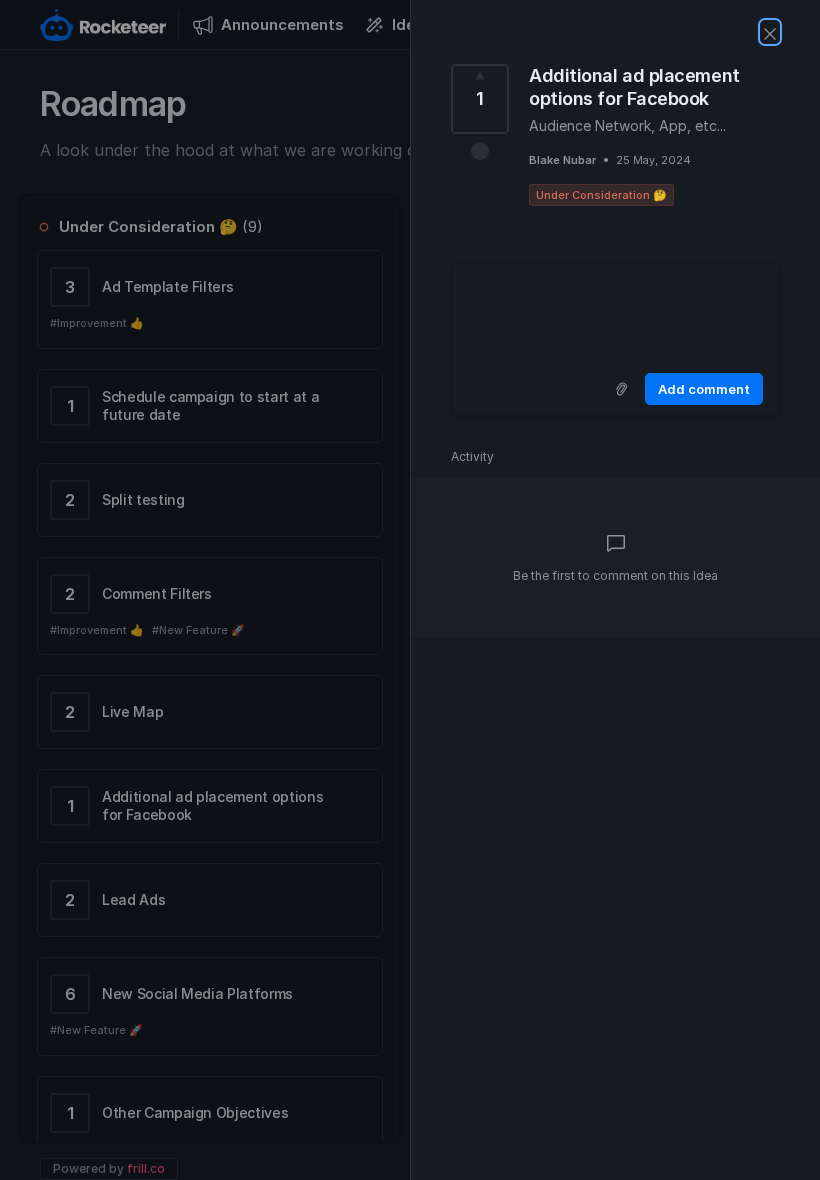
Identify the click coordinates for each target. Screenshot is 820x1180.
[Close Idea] (770, 32)
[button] (480, 151)
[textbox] (615, 314)
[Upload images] (621, 389)
